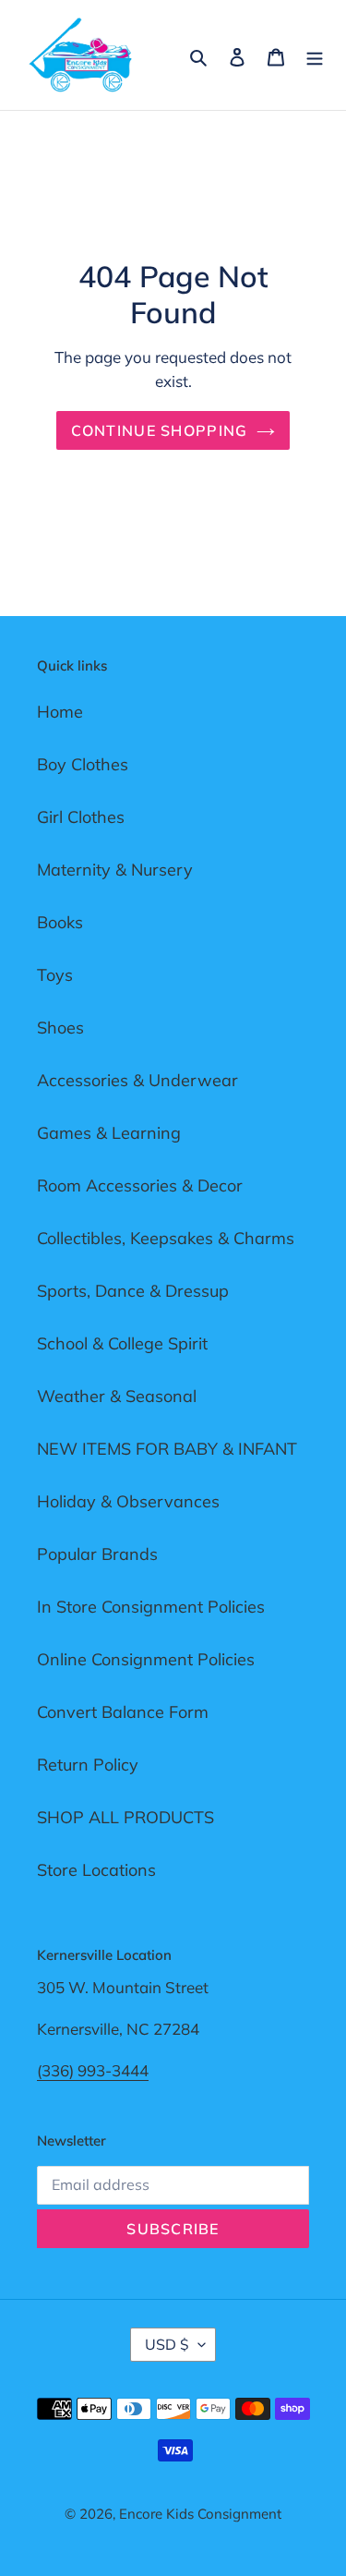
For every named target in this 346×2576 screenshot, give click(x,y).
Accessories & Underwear (137, 1080)
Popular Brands (97, 1554)
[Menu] (315, 55)
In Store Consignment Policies (151, 1607)
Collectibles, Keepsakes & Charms (166, 1238)
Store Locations (96, 1870)
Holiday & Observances (128, 1501)
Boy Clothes (83, 764)
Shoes (60, 1028)
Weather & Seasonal (117, 1396)
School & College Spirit (122, 1343)
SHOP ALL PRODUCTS (125, 1817)
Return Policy (88, 1765)
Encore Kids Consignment (200, 2514)
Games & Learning (109, 1133)
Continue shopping (160, 430)
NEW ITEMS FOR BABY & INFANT (167, 1449)
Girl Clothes (81, 817)
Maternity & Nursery (115, 870)
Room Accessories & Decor (140, 1185)
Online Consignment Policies (146, 1659)
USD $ (167, 2344)
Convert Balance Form (123, 1712)
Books (60, 922)
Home (60, 712)
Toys (55, 975)
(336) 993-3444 (93, 2070)
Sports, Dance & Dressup (133, 1291)
